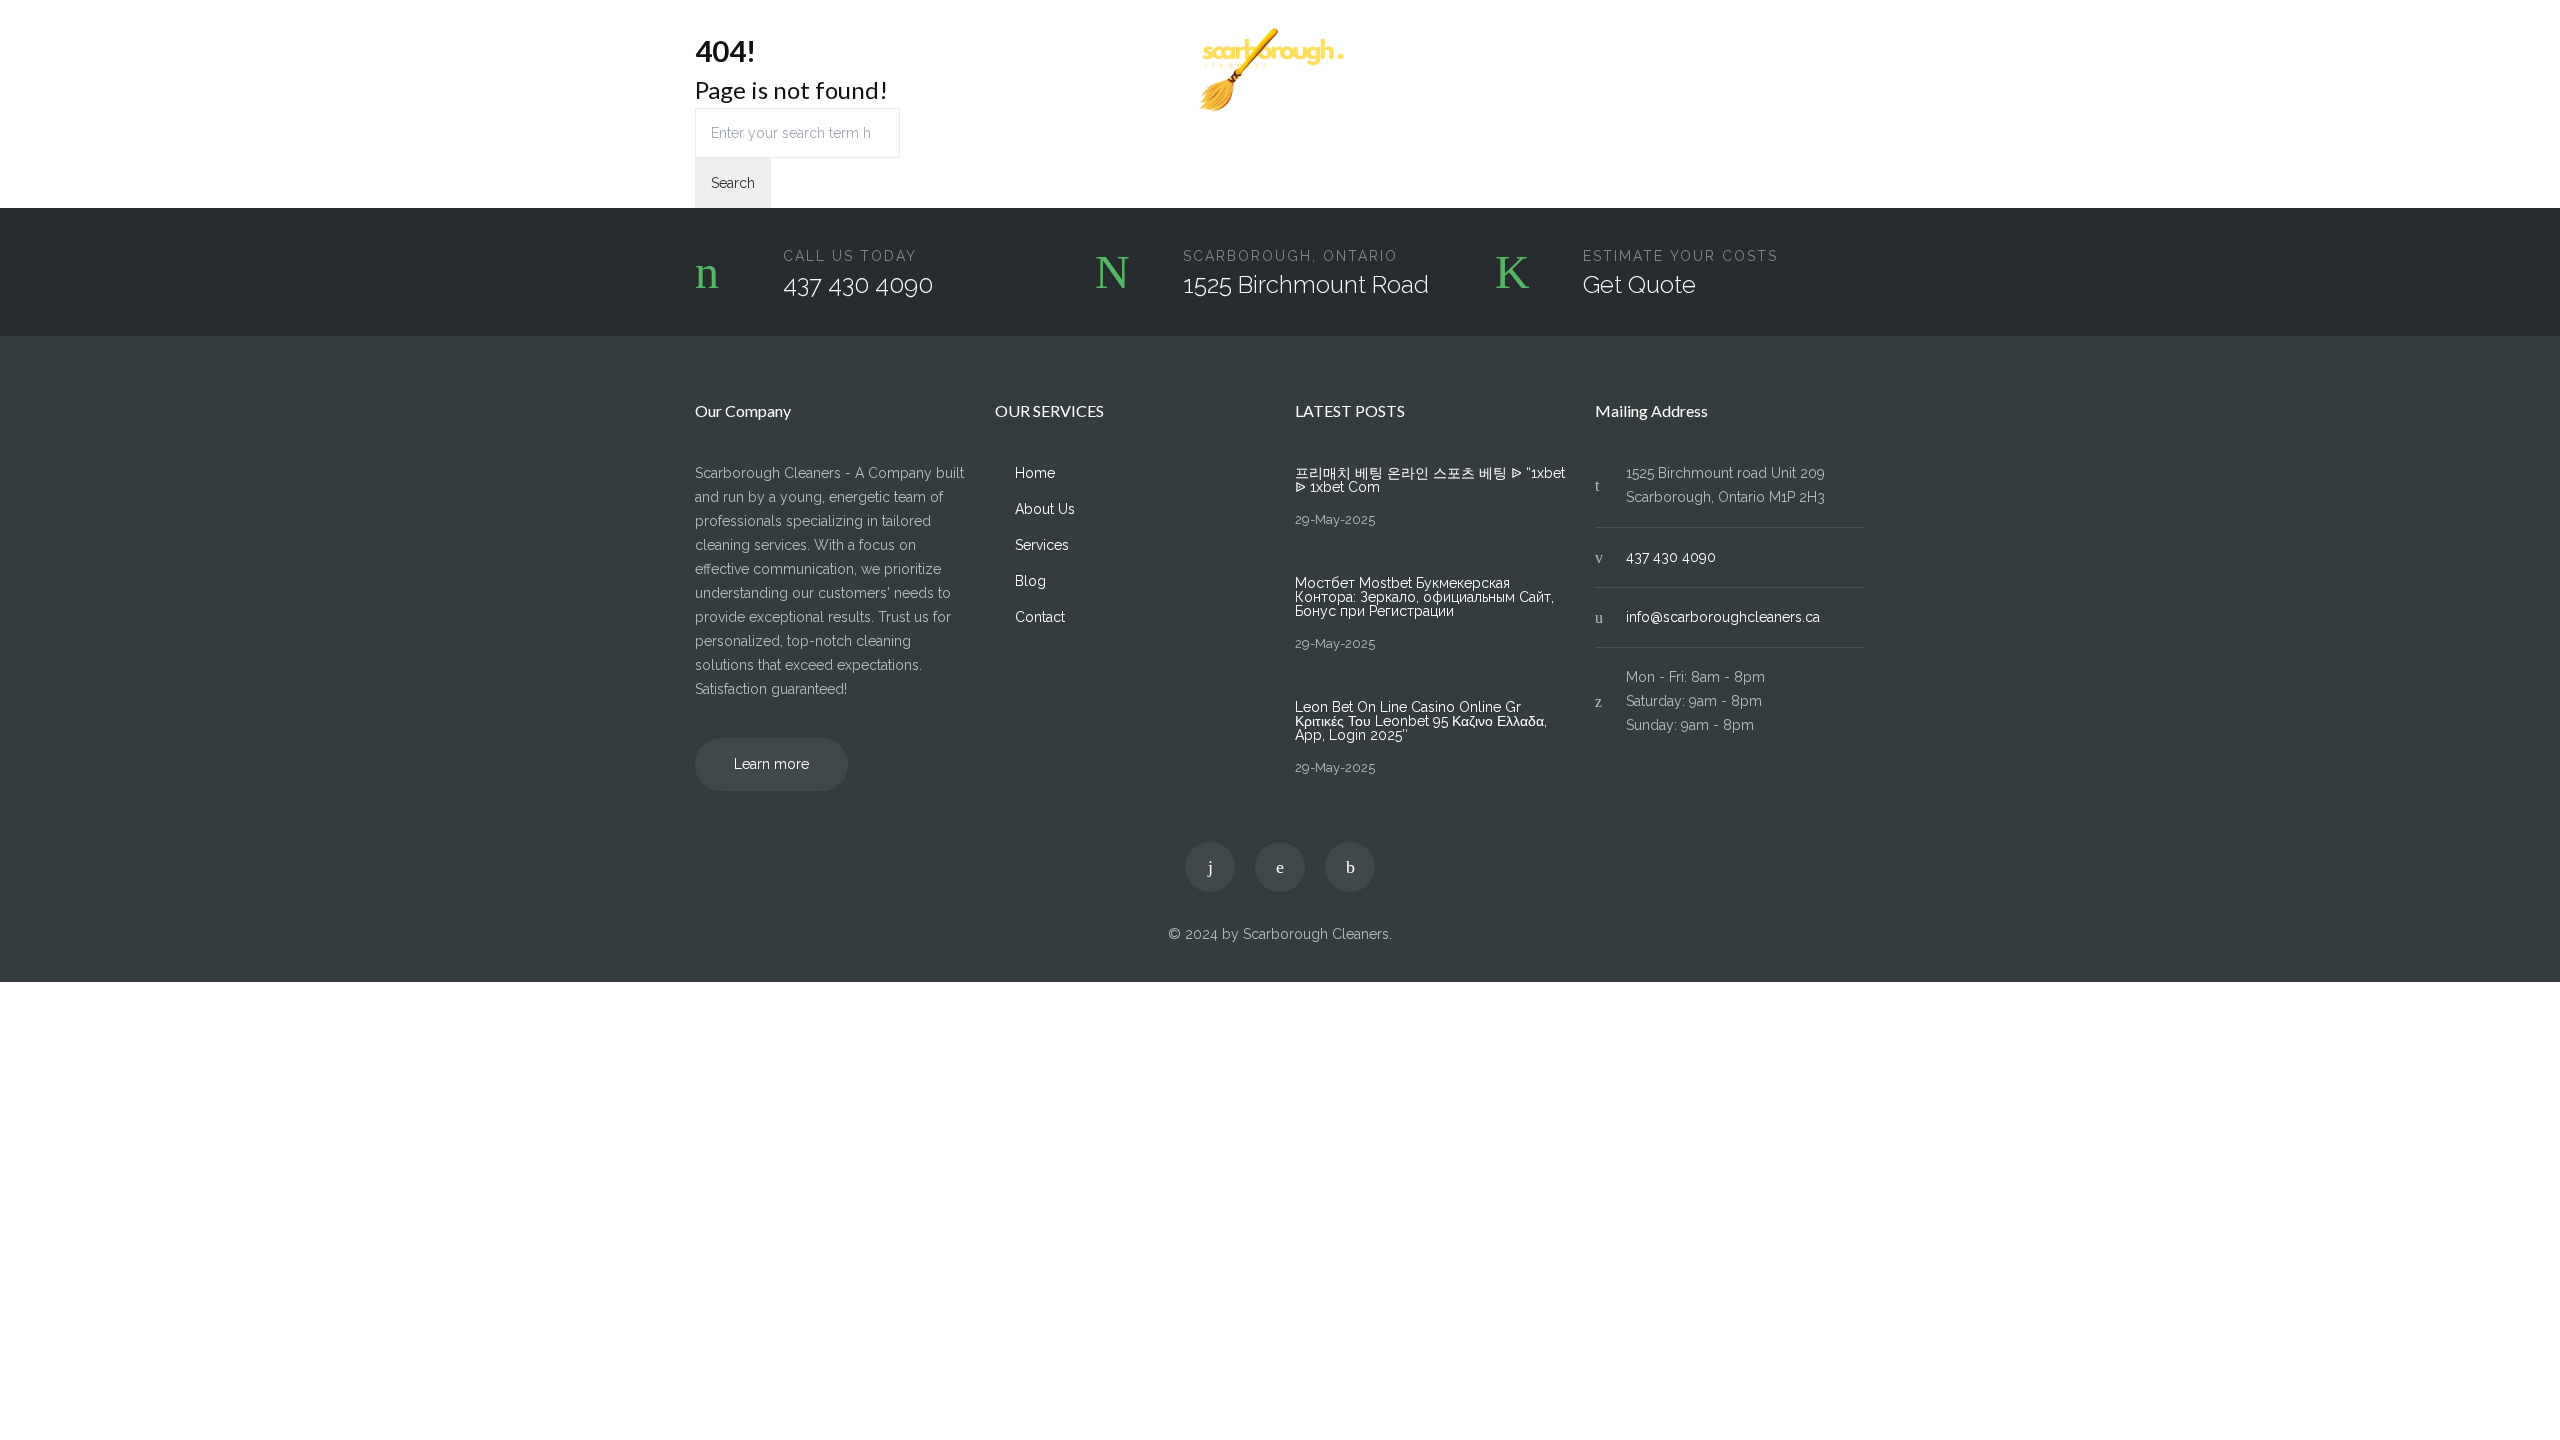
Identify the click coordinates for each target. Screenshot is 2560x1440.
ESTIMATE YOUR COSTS (1680, 256)
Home (715, 71)
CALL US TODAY (850, 256)
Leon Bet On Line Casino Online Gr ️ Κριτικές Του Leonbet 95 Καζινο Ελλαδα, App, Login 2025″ (1421, 721)
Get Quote (1639, 284)
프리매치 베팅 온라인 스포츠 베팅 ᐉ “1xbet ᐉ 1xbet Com (1430, 480)
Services (886, 71)
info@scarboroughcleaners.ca (1723, 617)
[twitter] (1210, 867)
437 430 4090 (858, 284)
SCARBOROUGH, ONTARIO (1290, 256)
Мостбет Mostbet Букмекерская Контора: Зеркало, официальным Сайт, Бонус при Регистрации (1424, 597)
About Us (797, 71)
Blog (1767, 71)
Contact (1840, 71)
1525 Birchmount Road (1306, 284)
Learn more (771, 764)
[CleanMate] (1280, 71)
